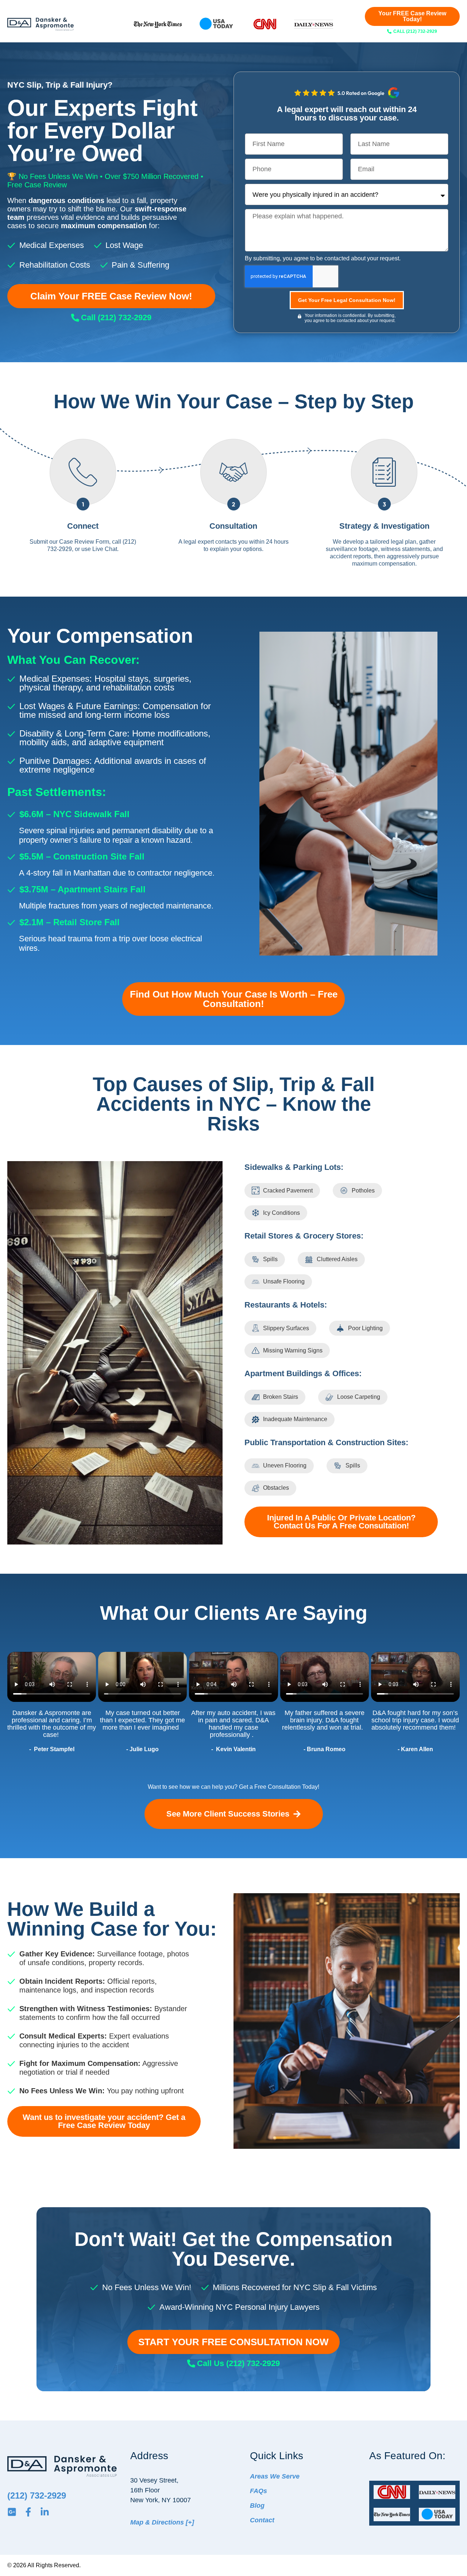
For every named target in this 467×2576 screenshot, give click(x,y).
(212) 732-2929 (37, 2495)
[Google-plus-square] (12, 2512)
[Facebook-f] (28, 2512)
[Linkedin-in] (45, 2512)
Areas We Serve (275, 2476)
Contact (262, 2520)
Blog (257, 2506)
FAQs (258, 2491)
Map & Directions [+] (162, 2522)
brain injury (306, 1720)
